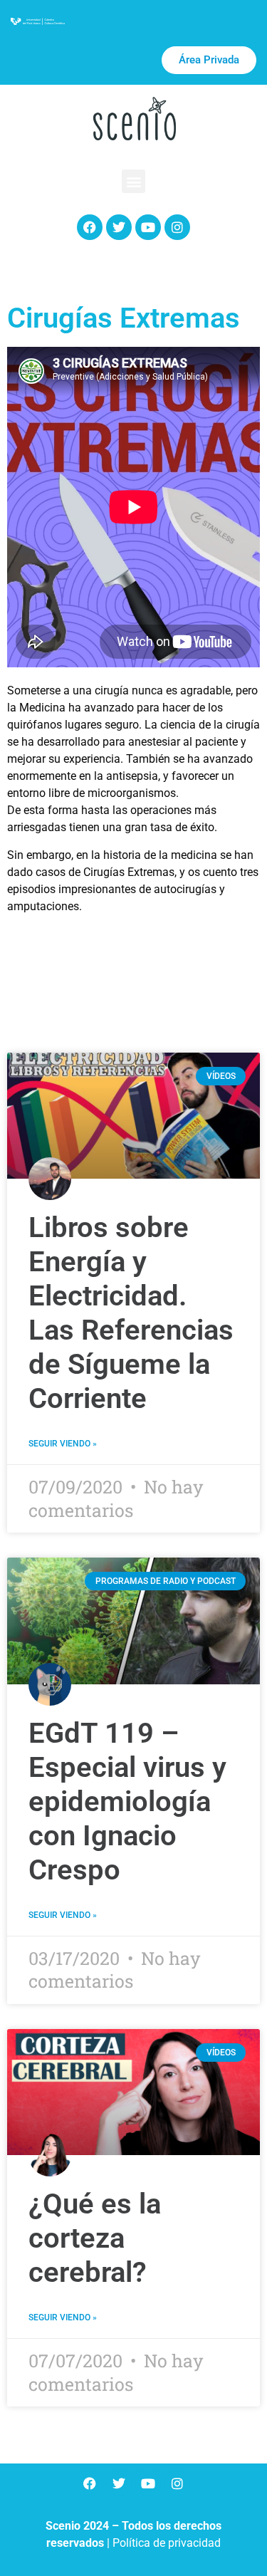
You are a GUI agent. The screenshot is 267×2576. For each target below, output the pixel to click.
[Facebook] (90, 227)
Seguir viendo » (63, 1444)
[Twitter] (119, 227)
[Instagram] (177, 227)
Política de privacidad (167, 2543)
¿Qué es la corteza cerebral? (95, 2238)
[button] (133, 181)
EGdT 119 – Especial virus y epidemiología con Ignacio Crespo (127, 1801)
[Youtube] (148, 227)
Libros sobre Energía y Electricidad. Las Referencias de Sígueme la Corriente (131, 1313)
